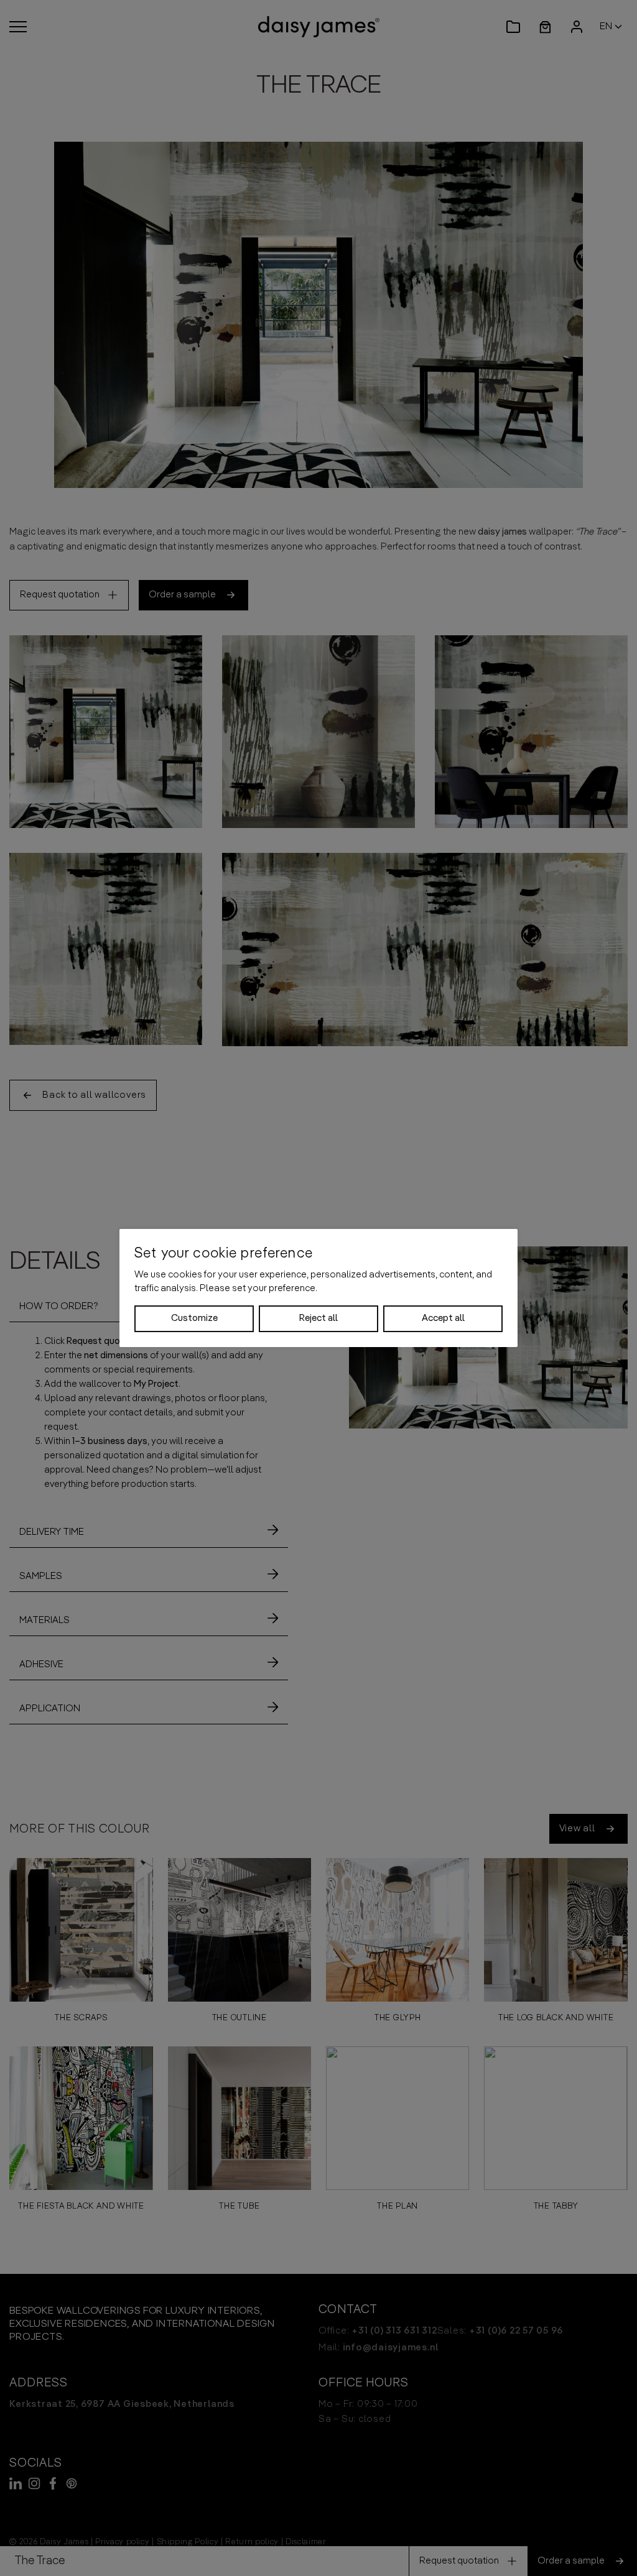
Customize (194, 1318)
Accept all (443, 1318)
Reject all (318, 1318)
